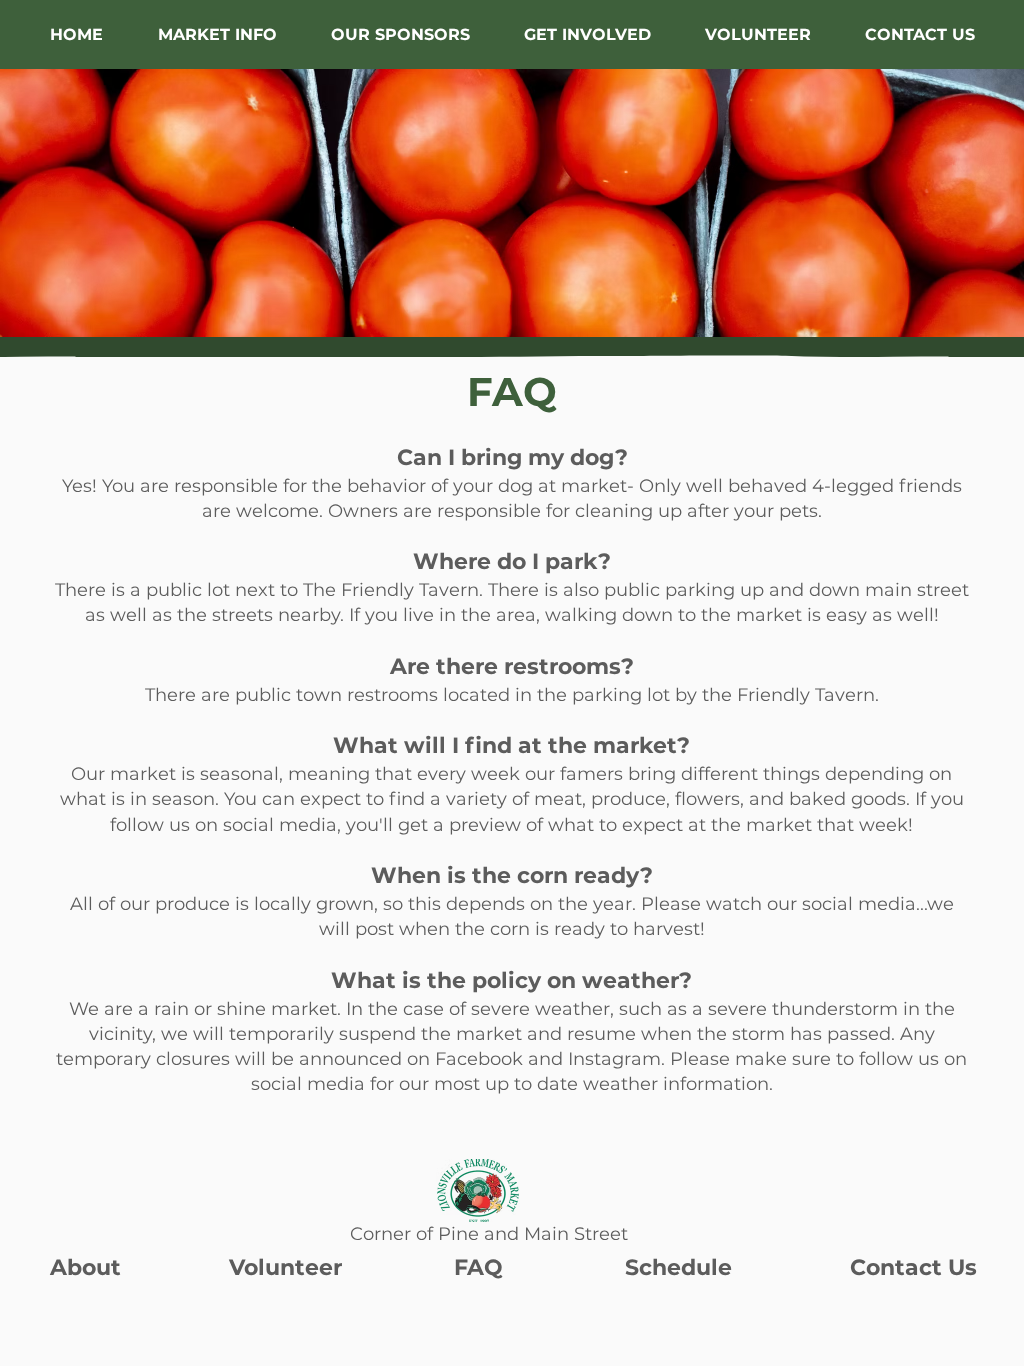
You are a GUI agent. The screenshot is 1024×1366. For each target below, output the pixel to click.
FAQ (478, 1267)
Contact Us (913, 1267)
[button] (217, 34)
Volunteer (285, 1267)
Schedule (678, 1267)
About (85, 1267)
